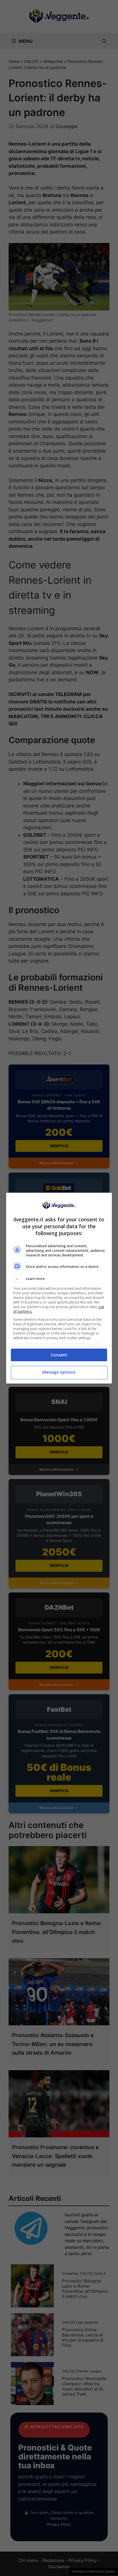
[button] (59, 1279)
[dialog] (59, 1288)
